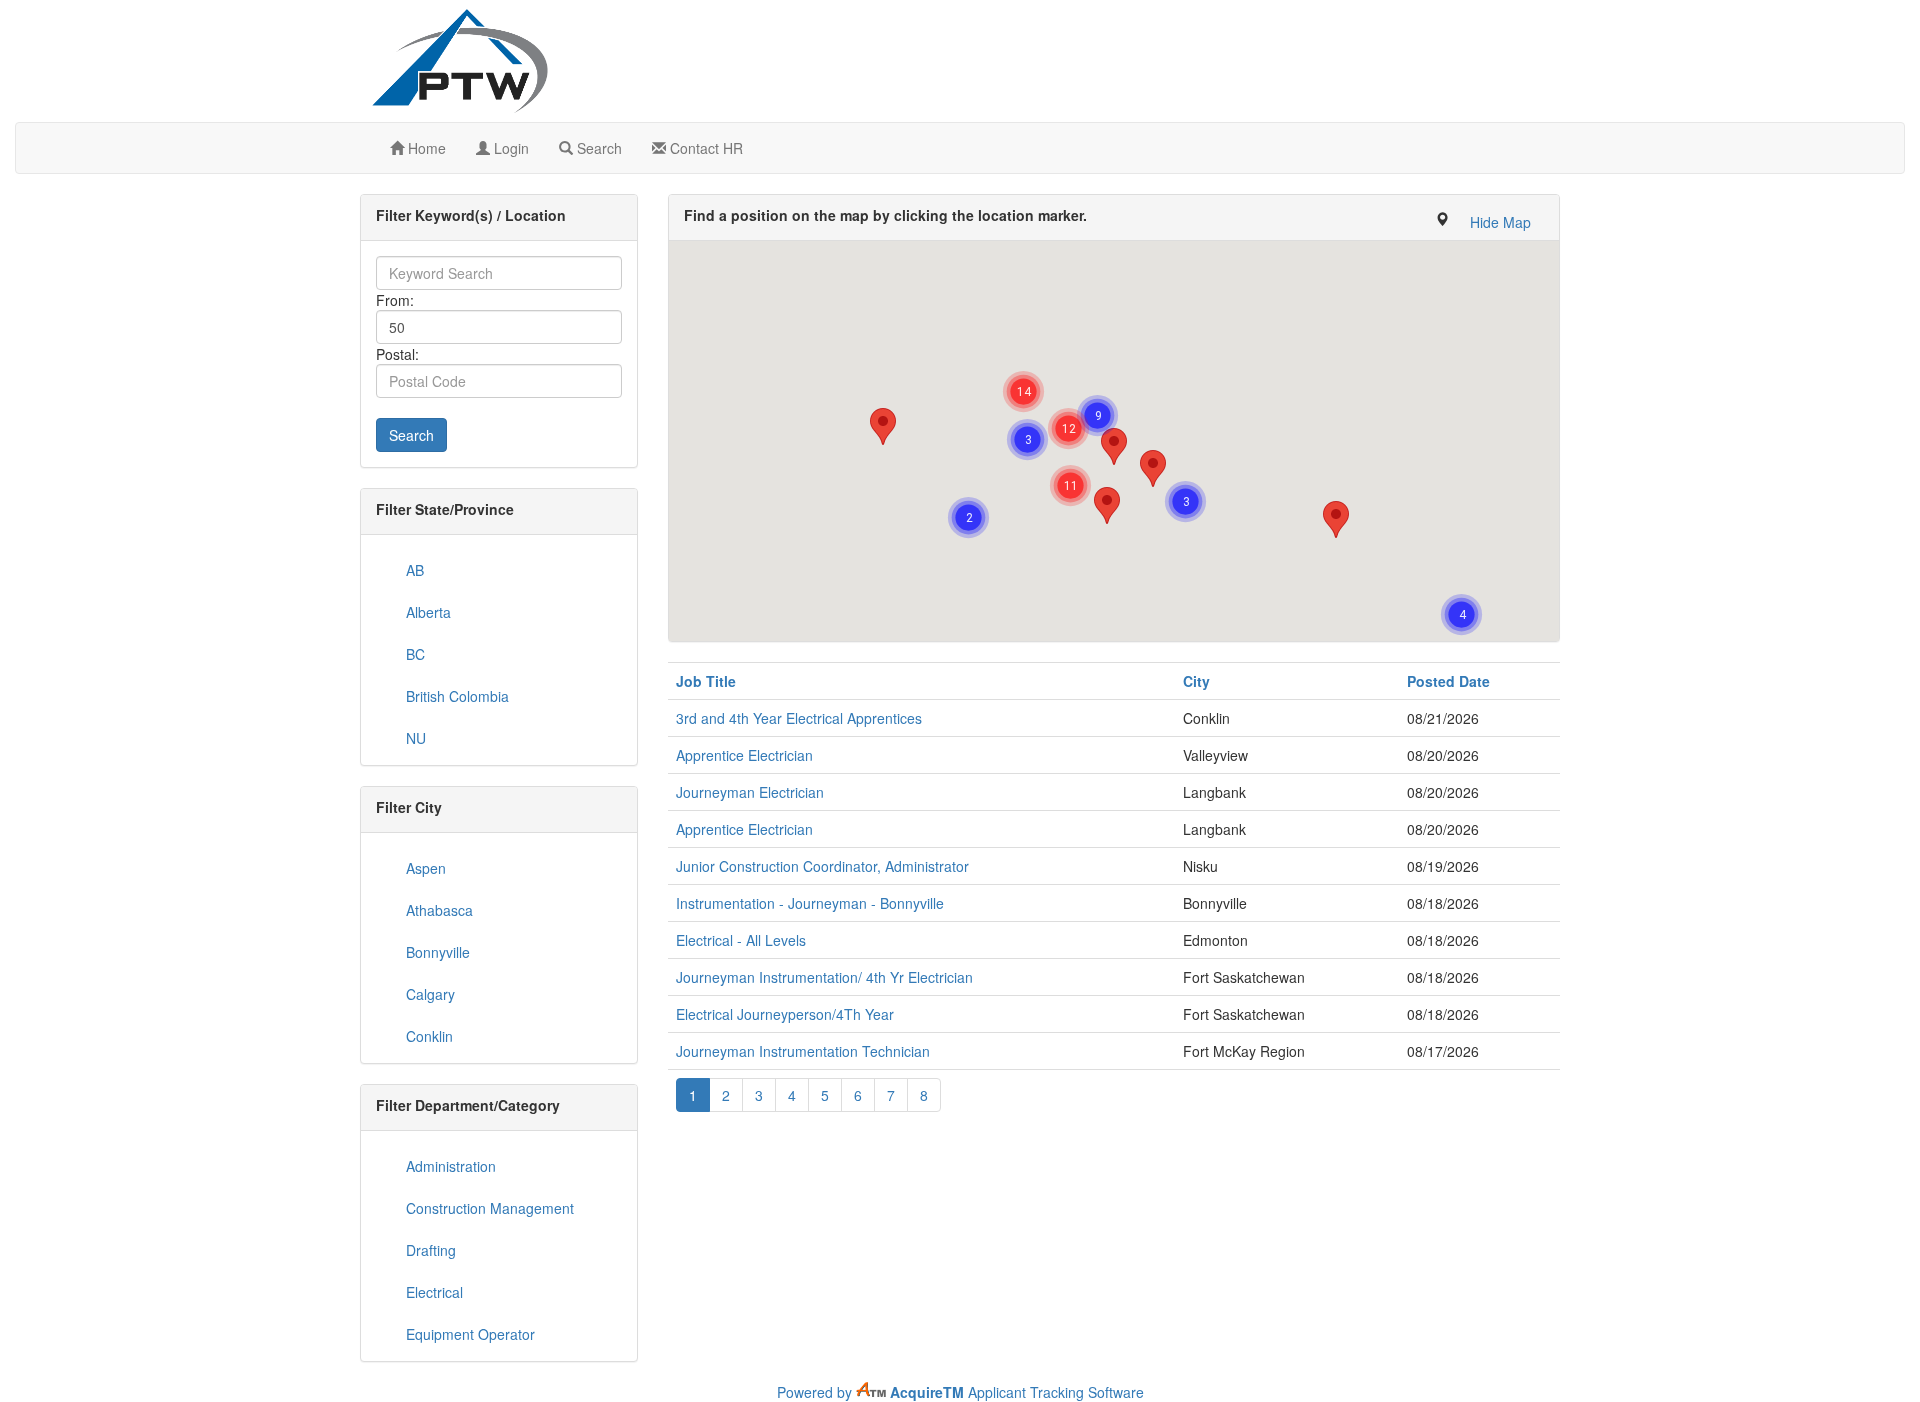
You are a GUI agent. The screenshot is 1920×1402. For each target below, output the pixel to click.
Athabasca (439, 910)
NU (416, 738)
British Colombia (457, 696)
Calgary (430, 994)
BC (415, 654)
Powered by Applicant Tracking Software (960, 1392)
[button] (1500, 222)
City (1196, 681)
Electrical (434, 1292)
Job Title (706, 681)
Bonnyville (438, 952)
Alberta (428, 612)
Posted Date (1448, 681)
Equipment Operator (470, 1334)
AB (415, 570)
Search (597, 148)
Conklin (429, 1036)
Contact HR (704, 148)
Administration (451, 1166)
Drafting (431, 1250)
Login (509, 148)
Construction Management (490, 1208)
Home (425, 148)
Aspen (426, 868)
